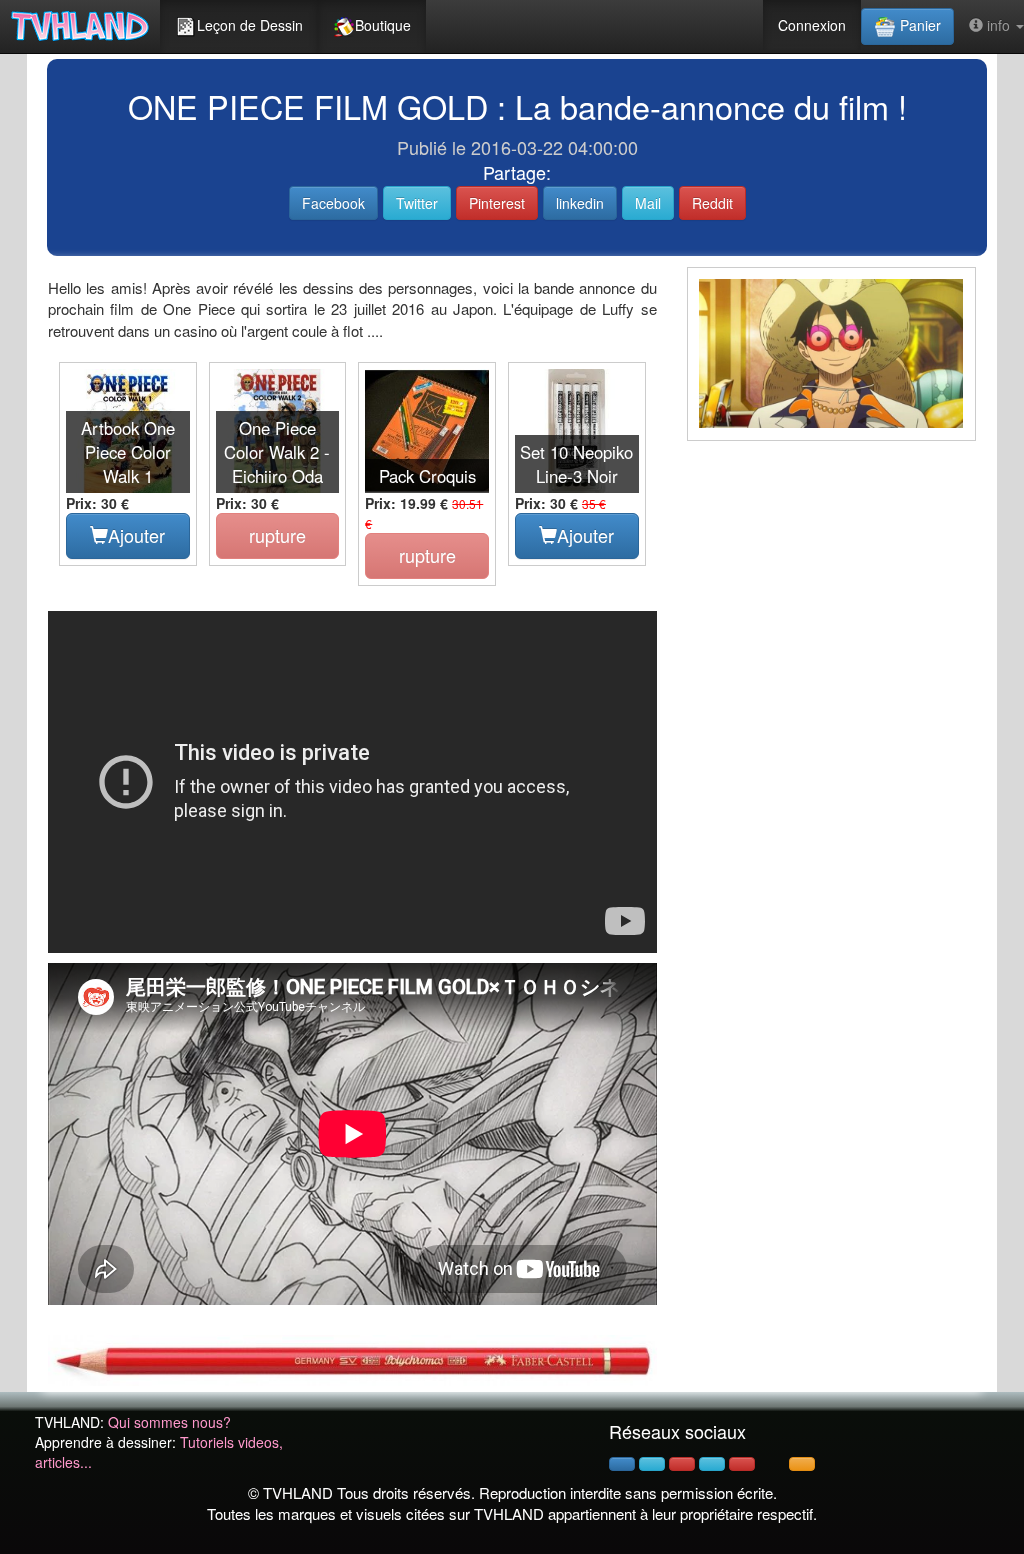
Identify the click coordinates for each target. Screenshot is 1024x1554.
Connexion (812, 25)
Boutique (383, 25)
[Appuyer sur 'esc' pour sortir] (831, 354)
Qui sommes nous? (169, 1422)
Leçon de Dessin (250, 25)
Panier (918, 25)
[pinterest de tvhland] (682, 1464)
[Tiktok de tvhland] (772, 1464)
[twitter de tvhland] (652, 1464)
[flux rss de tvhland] (802, 1464)
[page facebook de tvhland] (622, 1464)
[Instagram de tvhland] (712, 1464)
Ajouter (136, 535)
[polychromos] (352, 1358)
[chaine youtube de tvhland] (742, 1464)
